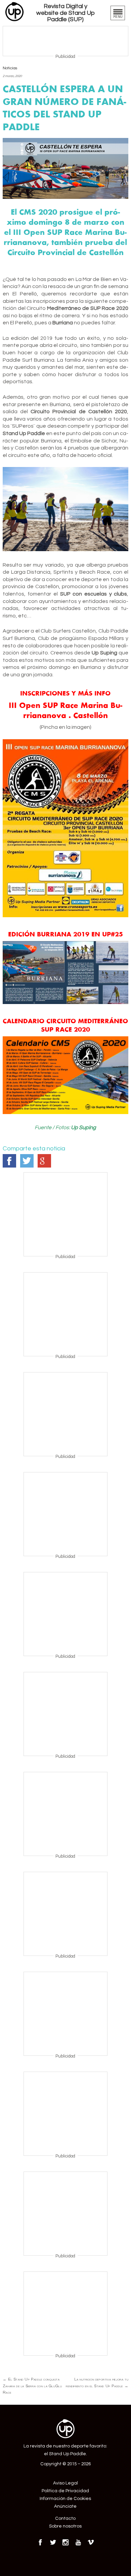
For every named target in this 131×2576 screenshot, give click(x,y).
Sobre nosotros (65, 2526)
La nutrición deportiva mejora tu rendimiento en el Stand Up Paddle (97, 2383)
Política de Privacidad (65, 2491)
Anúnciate (65, 2506)
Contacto (65, 2518)
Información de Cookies (65, 2499)
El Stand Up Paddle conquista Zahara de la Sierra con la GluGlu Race (32, 2386)
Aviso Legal (65, 2483)
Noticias (10, 68)
